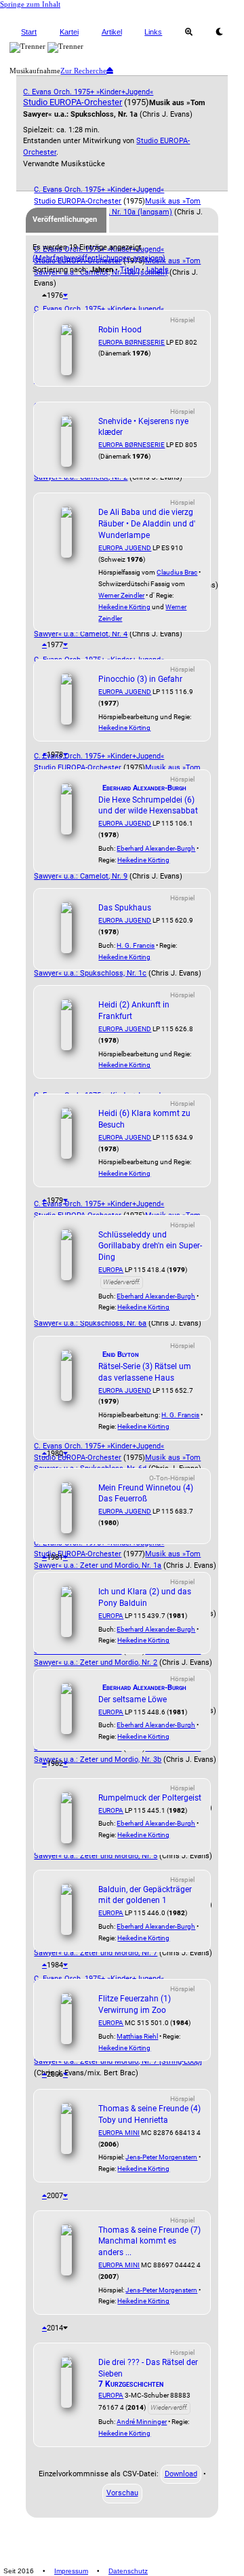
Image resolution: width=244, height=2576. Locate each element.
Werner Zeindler (121, 595)
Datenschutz (128, 2571)
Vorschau (122, 2493)
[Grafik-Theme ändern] (219, 32)
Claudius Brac (177, 572)
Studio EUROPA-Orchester (73, 102)
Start (29, 32)
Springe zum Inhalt (30, 4)
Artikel (112, 32)
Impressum (71, 2571)
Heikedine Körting (124, 607)
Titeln (130, 270)
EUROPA (111, 1270)
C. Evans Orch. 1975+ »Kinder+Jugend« (88, 92)
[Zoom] (189, 32)
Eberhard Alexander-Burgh (156, 848)
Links (153, 32)
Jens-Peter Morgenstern (161, 2157)
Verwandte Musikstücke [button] (64, 164)
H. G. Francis (136, 945)
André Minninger (142, 2422)
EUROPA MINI (119, 2133)
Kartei (69, 32)
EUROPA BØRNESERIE (131, 342)
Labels (158, 270)
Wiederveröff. (122, 1282)
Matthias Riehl (137, 2036)
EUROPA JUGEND (125, 548)
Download (181, 2474)
